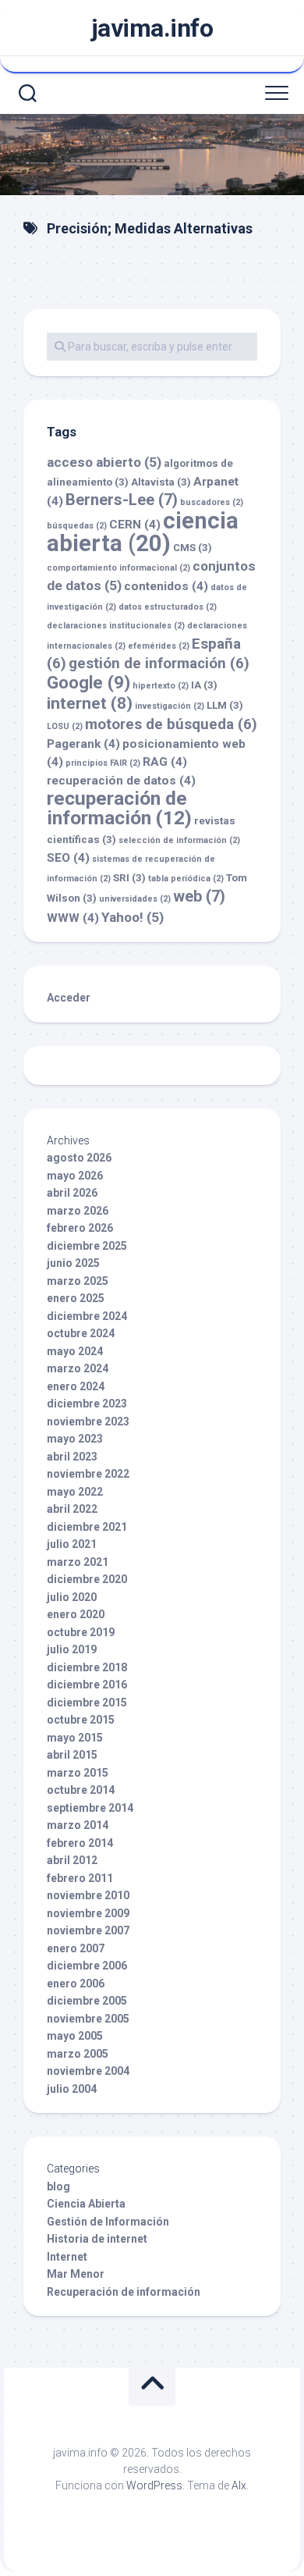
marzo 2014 (78, 1825)
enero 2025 (76, 1298)
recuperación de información (119, 808)
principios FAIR (103, 763)
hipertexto (161, 686)
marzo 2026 (78, 1211)
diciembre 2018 (87, 1667)
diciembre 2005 (87, 2001)
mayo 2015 (75, 1738)
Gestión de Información (108, 2222)
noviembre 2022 (88, 1474)
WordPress (154, 2485)
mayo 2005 (75, 2036)
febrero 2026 (80, 1228)
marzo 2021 (78, 1562)
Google (88, 682)
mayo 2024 (75, 1351)
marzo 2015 (78, 1773)
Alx (239, 2485)
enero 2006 (76, 1984)
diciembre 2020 (87, 1579)
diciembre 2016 (87, 1685)
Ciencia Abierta (86, 2204)
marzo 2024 (78, 1368)
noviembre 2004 (88, 2071)
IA (204, 685)
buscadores (212, 502)
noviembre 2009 (88, 1913)
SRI (129, 878)
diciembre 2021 (87, 1527)
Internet (67, 2257)
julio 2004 (72, 2089)
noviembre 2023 (88, 1421)
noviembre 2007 (88, 1930)
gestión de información (159, 663)
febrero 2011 (80, 1878)
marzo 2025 (78, 1281)
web (199, 896)
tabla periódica (186, 879)
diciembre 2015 (87, 1703)
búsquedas (77, 526)
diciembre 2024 (87, 1316)
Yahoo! (133, 917)
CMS (193, 548)
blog (58, 2186)
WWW (73, 918)
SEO (68, 858)
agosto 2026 (79, 1158)
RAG (165, 762)
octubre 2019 (81, 1632)
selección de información (179, 840)
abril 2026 (72, 1193)
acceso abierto (104, 462)
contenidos (166, 586)
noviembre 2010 (88, 1895)
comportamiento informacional (118, 568)
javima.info (152, 28)
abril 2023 (72, 1457)
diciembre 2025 (87, 1246)
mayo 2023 (75, 1439)
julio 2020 (72, 1597)
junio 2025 (73, 1263)
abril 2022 (72, 1509)
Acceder (69, 998)
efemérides (159, 646)
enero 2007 (76, 1948)
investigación (170, 706)
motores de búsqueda (171, 724)
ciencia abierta (143, 532)
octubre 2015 (81, 1720)
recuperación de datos (121, 781)
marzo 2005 (78, 2054)
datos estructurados (168, 607)
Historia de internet (97, 2239)
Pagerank (83, 744)
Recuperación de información (124, 2292)
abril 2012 (72, 1860)
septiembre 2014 (90, 1808)
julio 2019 (72, 1649)
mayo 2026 (75, 1176)
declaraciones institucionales (116, 626)
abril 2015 (72, 1755)
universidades (135, 899)
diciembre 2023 (87, 1404)
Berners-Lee (122, 500)
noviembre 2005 (88, 2019)
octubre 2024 (81, 1333)
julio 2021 (72, 1544)
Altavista (161, 482)
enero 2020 (76, 1614)
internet (90, 703)
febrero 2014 (80, 1843)
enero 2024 (76, 1386)
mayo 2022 (75, 1492)
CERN (135, 525)
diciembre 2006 (87, 1966)
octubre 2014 (81, 1790)
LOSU (65, 726)
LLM (225, 705)
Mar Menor (76, 2274)
